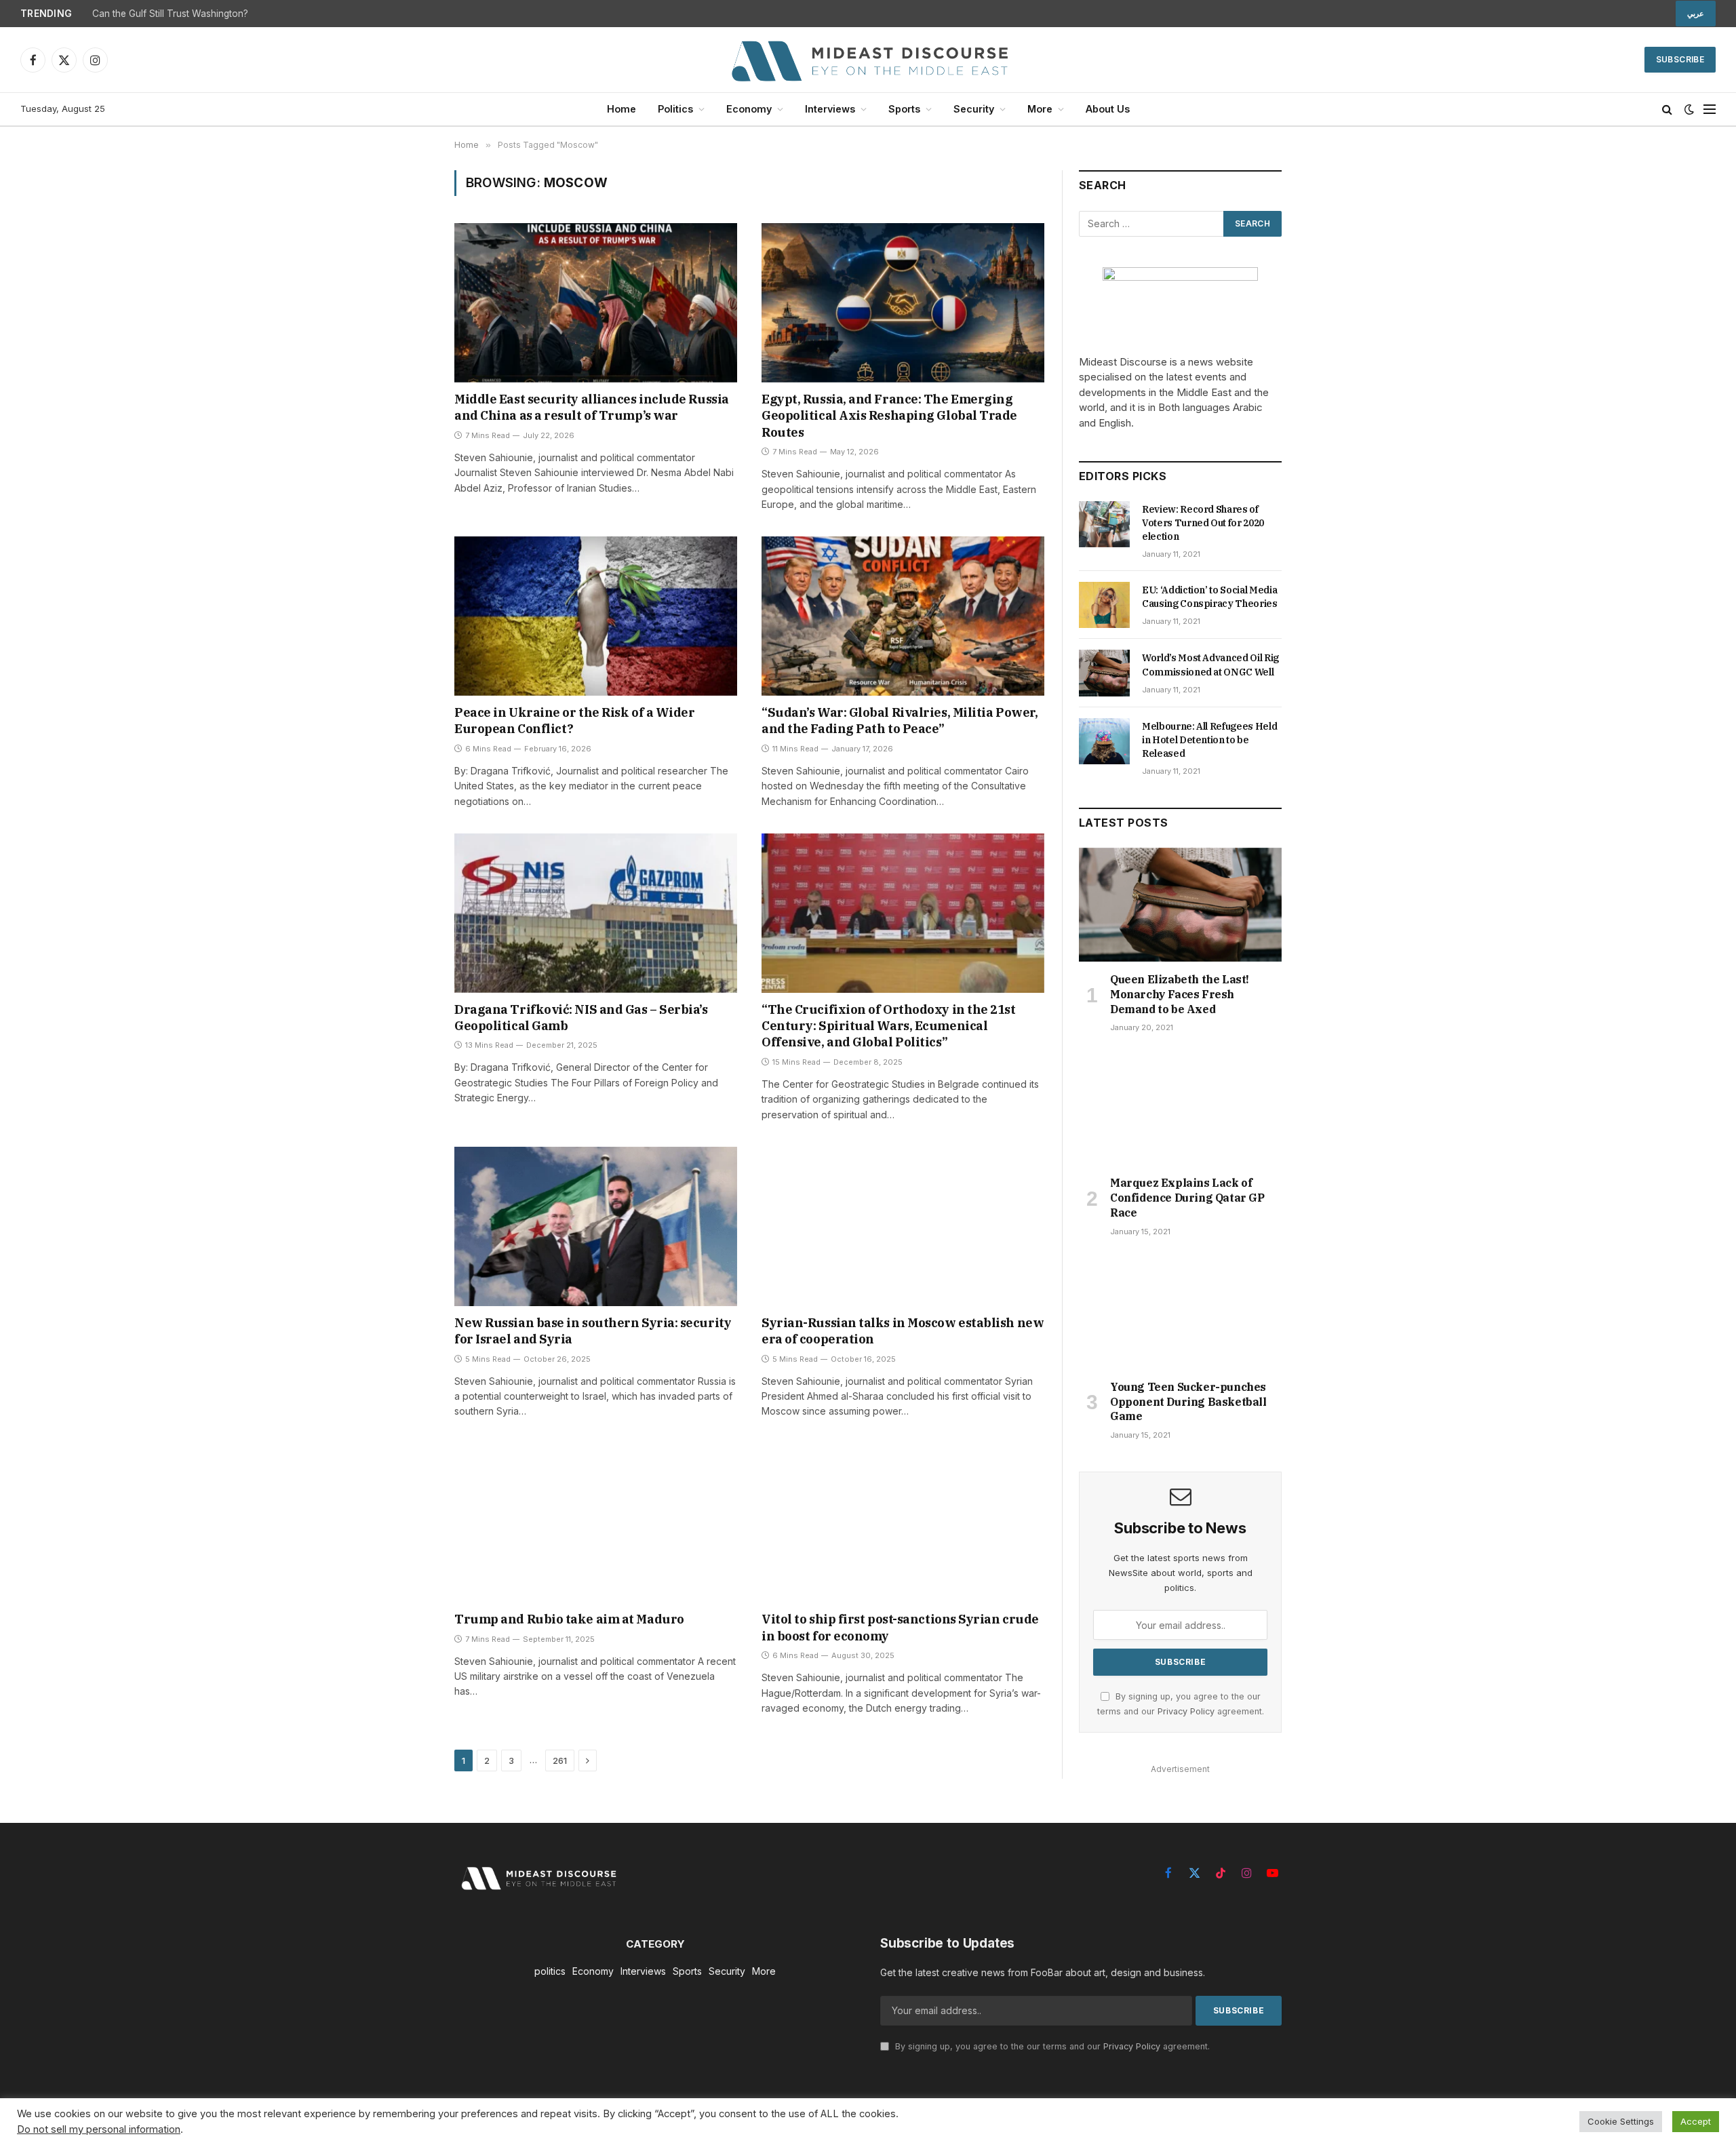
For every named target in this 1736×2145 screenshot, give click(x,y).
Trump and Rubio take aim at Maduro (569, 1619)
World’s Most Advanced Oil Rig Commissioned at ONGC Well (1210, 665)
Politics (675, 109)
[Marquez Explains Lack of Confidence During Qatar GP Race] (1180, 1108)
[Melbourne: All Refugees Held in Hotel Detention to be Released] (1104, 741)
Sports (904, 109)
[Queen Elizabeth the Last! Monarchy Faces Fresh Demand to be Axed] (1180, 905)
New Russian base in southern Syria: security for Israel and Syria (593, 1331)
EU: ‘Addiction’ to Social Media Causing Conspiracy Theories (1210, 597)
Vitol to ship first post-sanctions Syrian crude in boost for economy (900, 1627)
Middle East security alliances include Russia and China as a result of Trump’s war (592, 407)
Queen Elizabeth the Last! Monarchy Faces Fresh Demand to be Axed (1180, 994)
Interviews (830, 109)
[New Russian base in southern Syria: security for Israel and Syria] (596, 1226)
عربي (1696, 14)
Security (974, 109)
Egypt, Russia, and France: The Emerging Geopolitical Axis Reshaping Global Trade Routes (889, 416)
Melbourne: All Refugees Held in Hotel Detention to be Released (1209, 740)
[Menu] (1710, 110)
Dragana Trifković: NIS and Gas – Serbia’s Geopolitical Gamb (581, 1018)
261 (560, 1760)
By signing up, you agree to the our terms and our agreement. (1051, 2046)
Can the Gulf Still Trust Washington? (170, 14)
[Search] (1667, 110)
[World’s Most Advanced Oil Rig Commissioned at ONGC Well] (1104, 673)
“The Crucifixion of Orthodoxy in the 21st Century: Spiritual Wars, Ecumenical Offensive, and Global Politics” (889, 1026)
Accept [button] (1696, 2121)
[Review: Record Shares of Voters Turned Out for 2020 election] (1104, 524)
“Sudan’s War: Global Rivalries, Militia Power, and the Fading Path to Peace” (900, 721)
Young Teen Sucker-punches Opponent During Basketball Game (1188, 1402)
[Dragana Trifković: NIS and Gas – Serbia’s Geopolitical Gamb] (596, 913)
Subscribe (1680, 59)
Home (622, 109)
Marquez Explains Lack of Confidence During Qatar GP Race (1187, 1198)
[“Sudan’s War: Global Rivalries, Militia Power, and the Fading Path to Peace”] (903, 616)
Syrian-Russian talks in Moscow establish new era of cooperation (903, 1331)
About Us (1108, 109)
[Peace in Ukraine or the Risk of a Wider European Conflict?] (596, 616)
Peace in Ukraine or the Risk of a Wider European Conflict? (574, 721)
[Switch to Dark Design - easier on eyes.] (1689, 109)
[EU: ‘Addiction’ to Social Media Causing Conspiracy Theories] (1104, 605)
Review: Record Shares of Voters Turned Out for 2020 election (1203, 523)
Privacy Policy (1186, 1711)
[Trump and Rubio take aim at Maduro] (596, 1523)
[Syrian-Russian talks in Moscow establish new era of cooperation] (903, 1226)
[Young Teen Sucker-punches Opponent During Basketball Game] (1180, 1312)
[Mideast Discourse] (868, 60)
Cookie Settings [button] (1621, 2121)
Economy (749, 109)
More (1040, 109)
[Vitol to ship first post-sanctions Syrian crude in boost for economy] (903, 1523)
